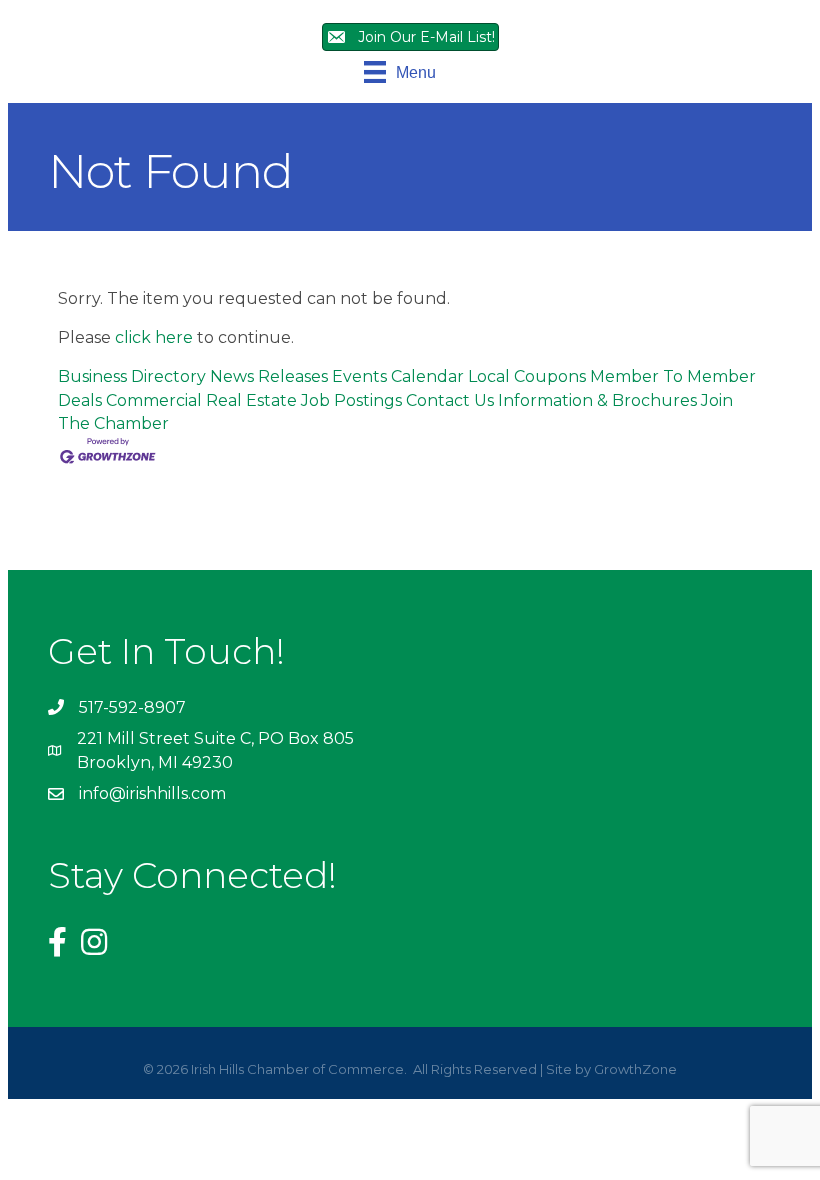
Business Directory (132, 376)
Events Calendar (398, 376)
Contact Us (450, 400)
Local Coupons (527, 376)
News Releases (269, 376)
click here (154, 337)
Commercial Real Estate (201, 400)
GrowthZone (635, 1069)
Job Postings (351, 400)
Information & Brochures (597, 400)
